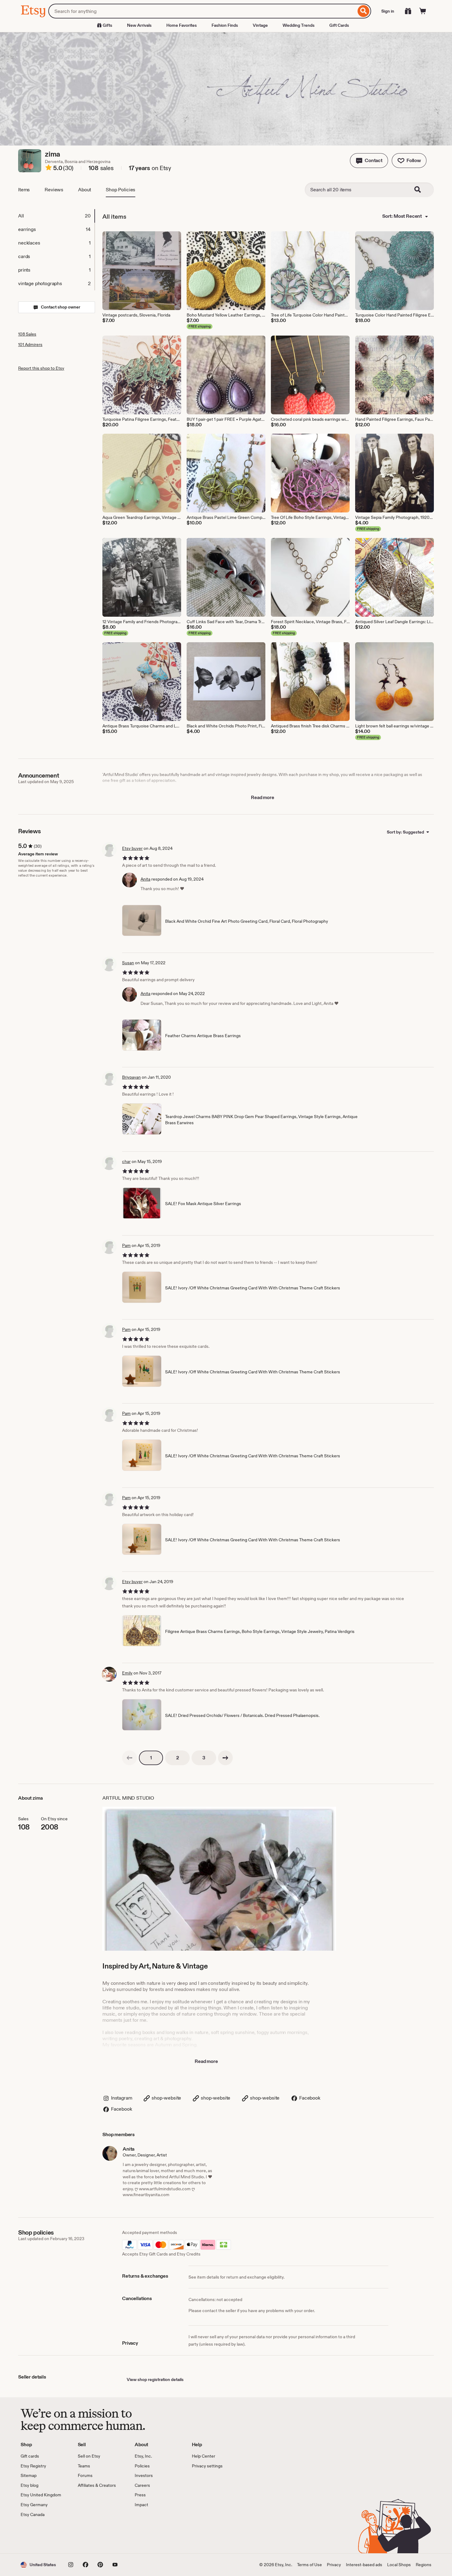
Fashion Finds (225, 25)
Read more (263, 797)
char (126, 1161)
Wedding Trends (299, 25)
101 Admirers (30, 344)
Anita (145, 879)
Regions (424, 2565)
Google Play (88, 2535)
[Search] (364, 11)
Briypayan (131, 1077)
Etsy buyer (132, 848)
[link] (129, 1758)
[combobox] (202, 11)
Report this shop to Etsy (41, 368)
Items (24, 190)
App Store (41, 2535)
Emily (127, 1673)
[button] (369, 161)
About (85, 190)
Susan (128, 963)
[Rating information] (49, 169)
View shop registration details (155, 2379)
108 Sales (27, 334)
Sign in (388, 11)
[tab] (56, 216)
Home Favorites (182, 25)
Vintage (260, 25)
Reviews (54, 190)
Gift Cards (339, 25)
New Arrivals (139, 25)
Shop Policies (121, 190)
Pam (126, 1245)
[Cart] (423, 11)
